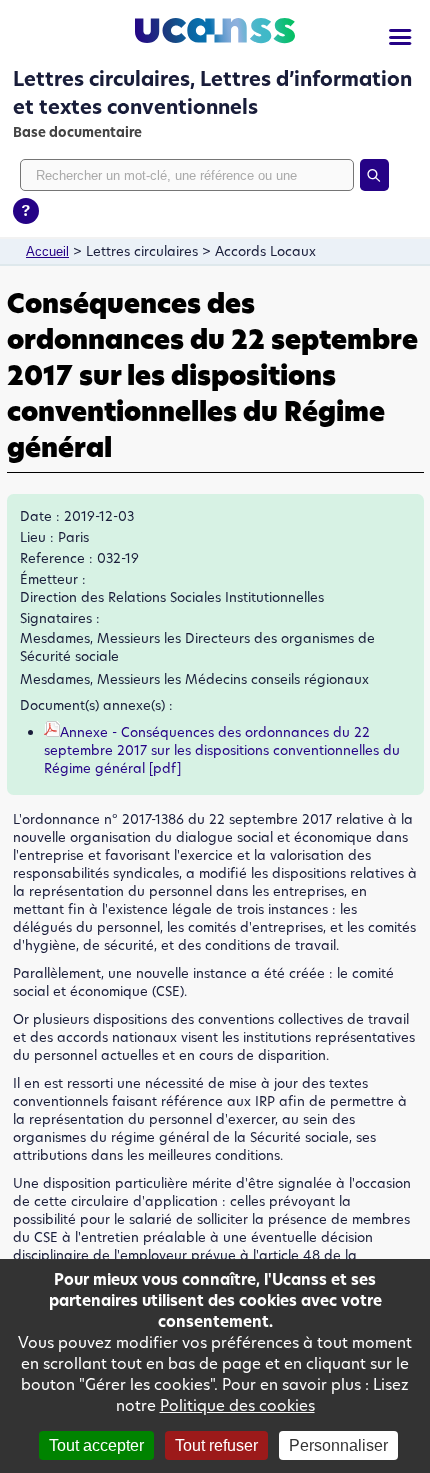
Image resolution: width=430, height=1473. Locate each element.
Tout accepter (96, 1445)
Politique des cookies (237, 1405)
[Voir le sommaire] (400, 37)
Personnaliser (338, 1445)
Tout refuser (216, 1445)
